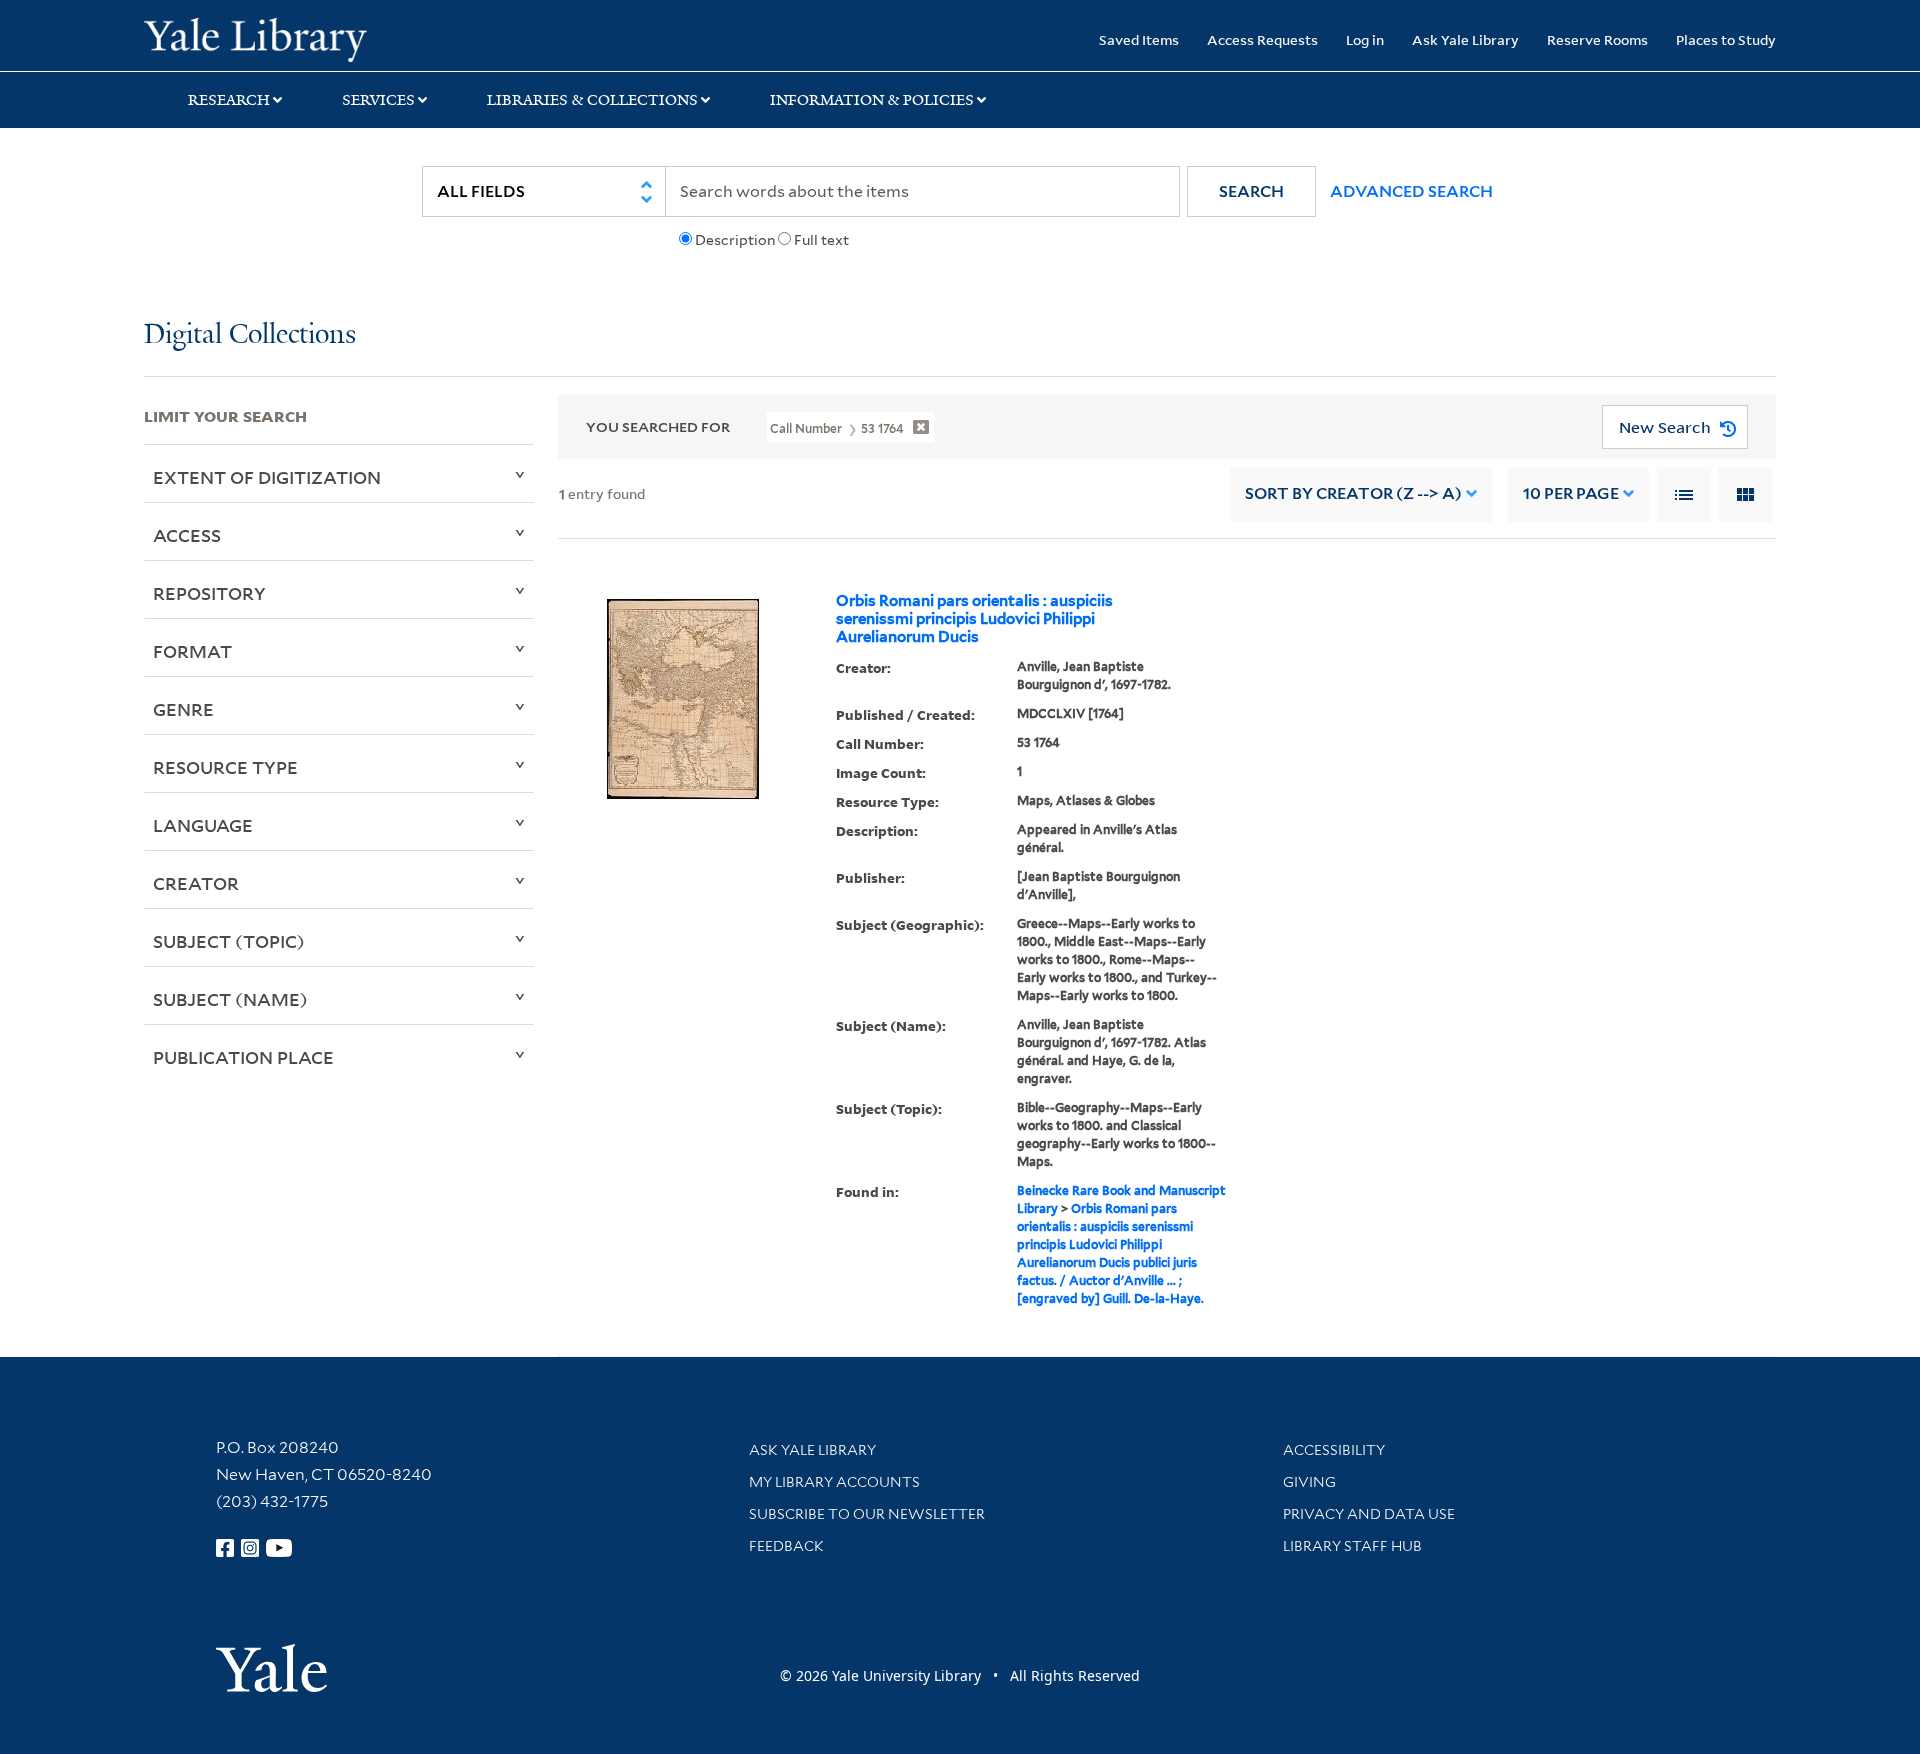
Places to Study (1726, 39)
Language (203, 825)
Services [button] (378, 100)
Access (187, 535)
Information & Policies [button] (872, 100)
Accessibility (1334, 1450)
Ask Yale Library (1465, 39)
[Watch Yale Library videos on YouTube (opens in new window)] (279, 1548)
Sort (1353, 493)
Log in (1365, 39)
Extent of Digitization (267, 477)
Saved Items (1139, 39)
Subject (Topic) (229, 941)
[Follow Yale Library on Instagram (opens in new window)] (250, 1548)
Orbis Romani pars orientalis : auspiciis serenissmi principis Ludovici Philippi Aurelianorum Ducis (974, 619)
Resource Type (225, 767)
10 (1571, 493)
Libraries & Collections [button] (592, 100)
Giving (1309, 1482)
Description (735, 240)
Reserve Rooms (1597, 39)
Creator (196, 883)
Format (192, 651)
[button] (1251, 191)
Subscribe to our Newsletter (867, 1514)
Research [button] (229, 100)
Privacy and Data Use (1369, 1514)
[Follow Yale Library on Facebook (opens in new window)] (225, 1548)
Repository (209, 593)
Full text (821, 240)
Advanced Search (1411, 191)
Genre (183, 709)
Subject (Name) (230, 999)
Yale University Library (266, 38)
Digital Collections (250, 335)
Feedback (786, 1546)
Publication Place (243, 1057)
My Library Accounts (834, 1482)
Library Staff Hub (1352, 1546)
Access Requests (1262, 39)
